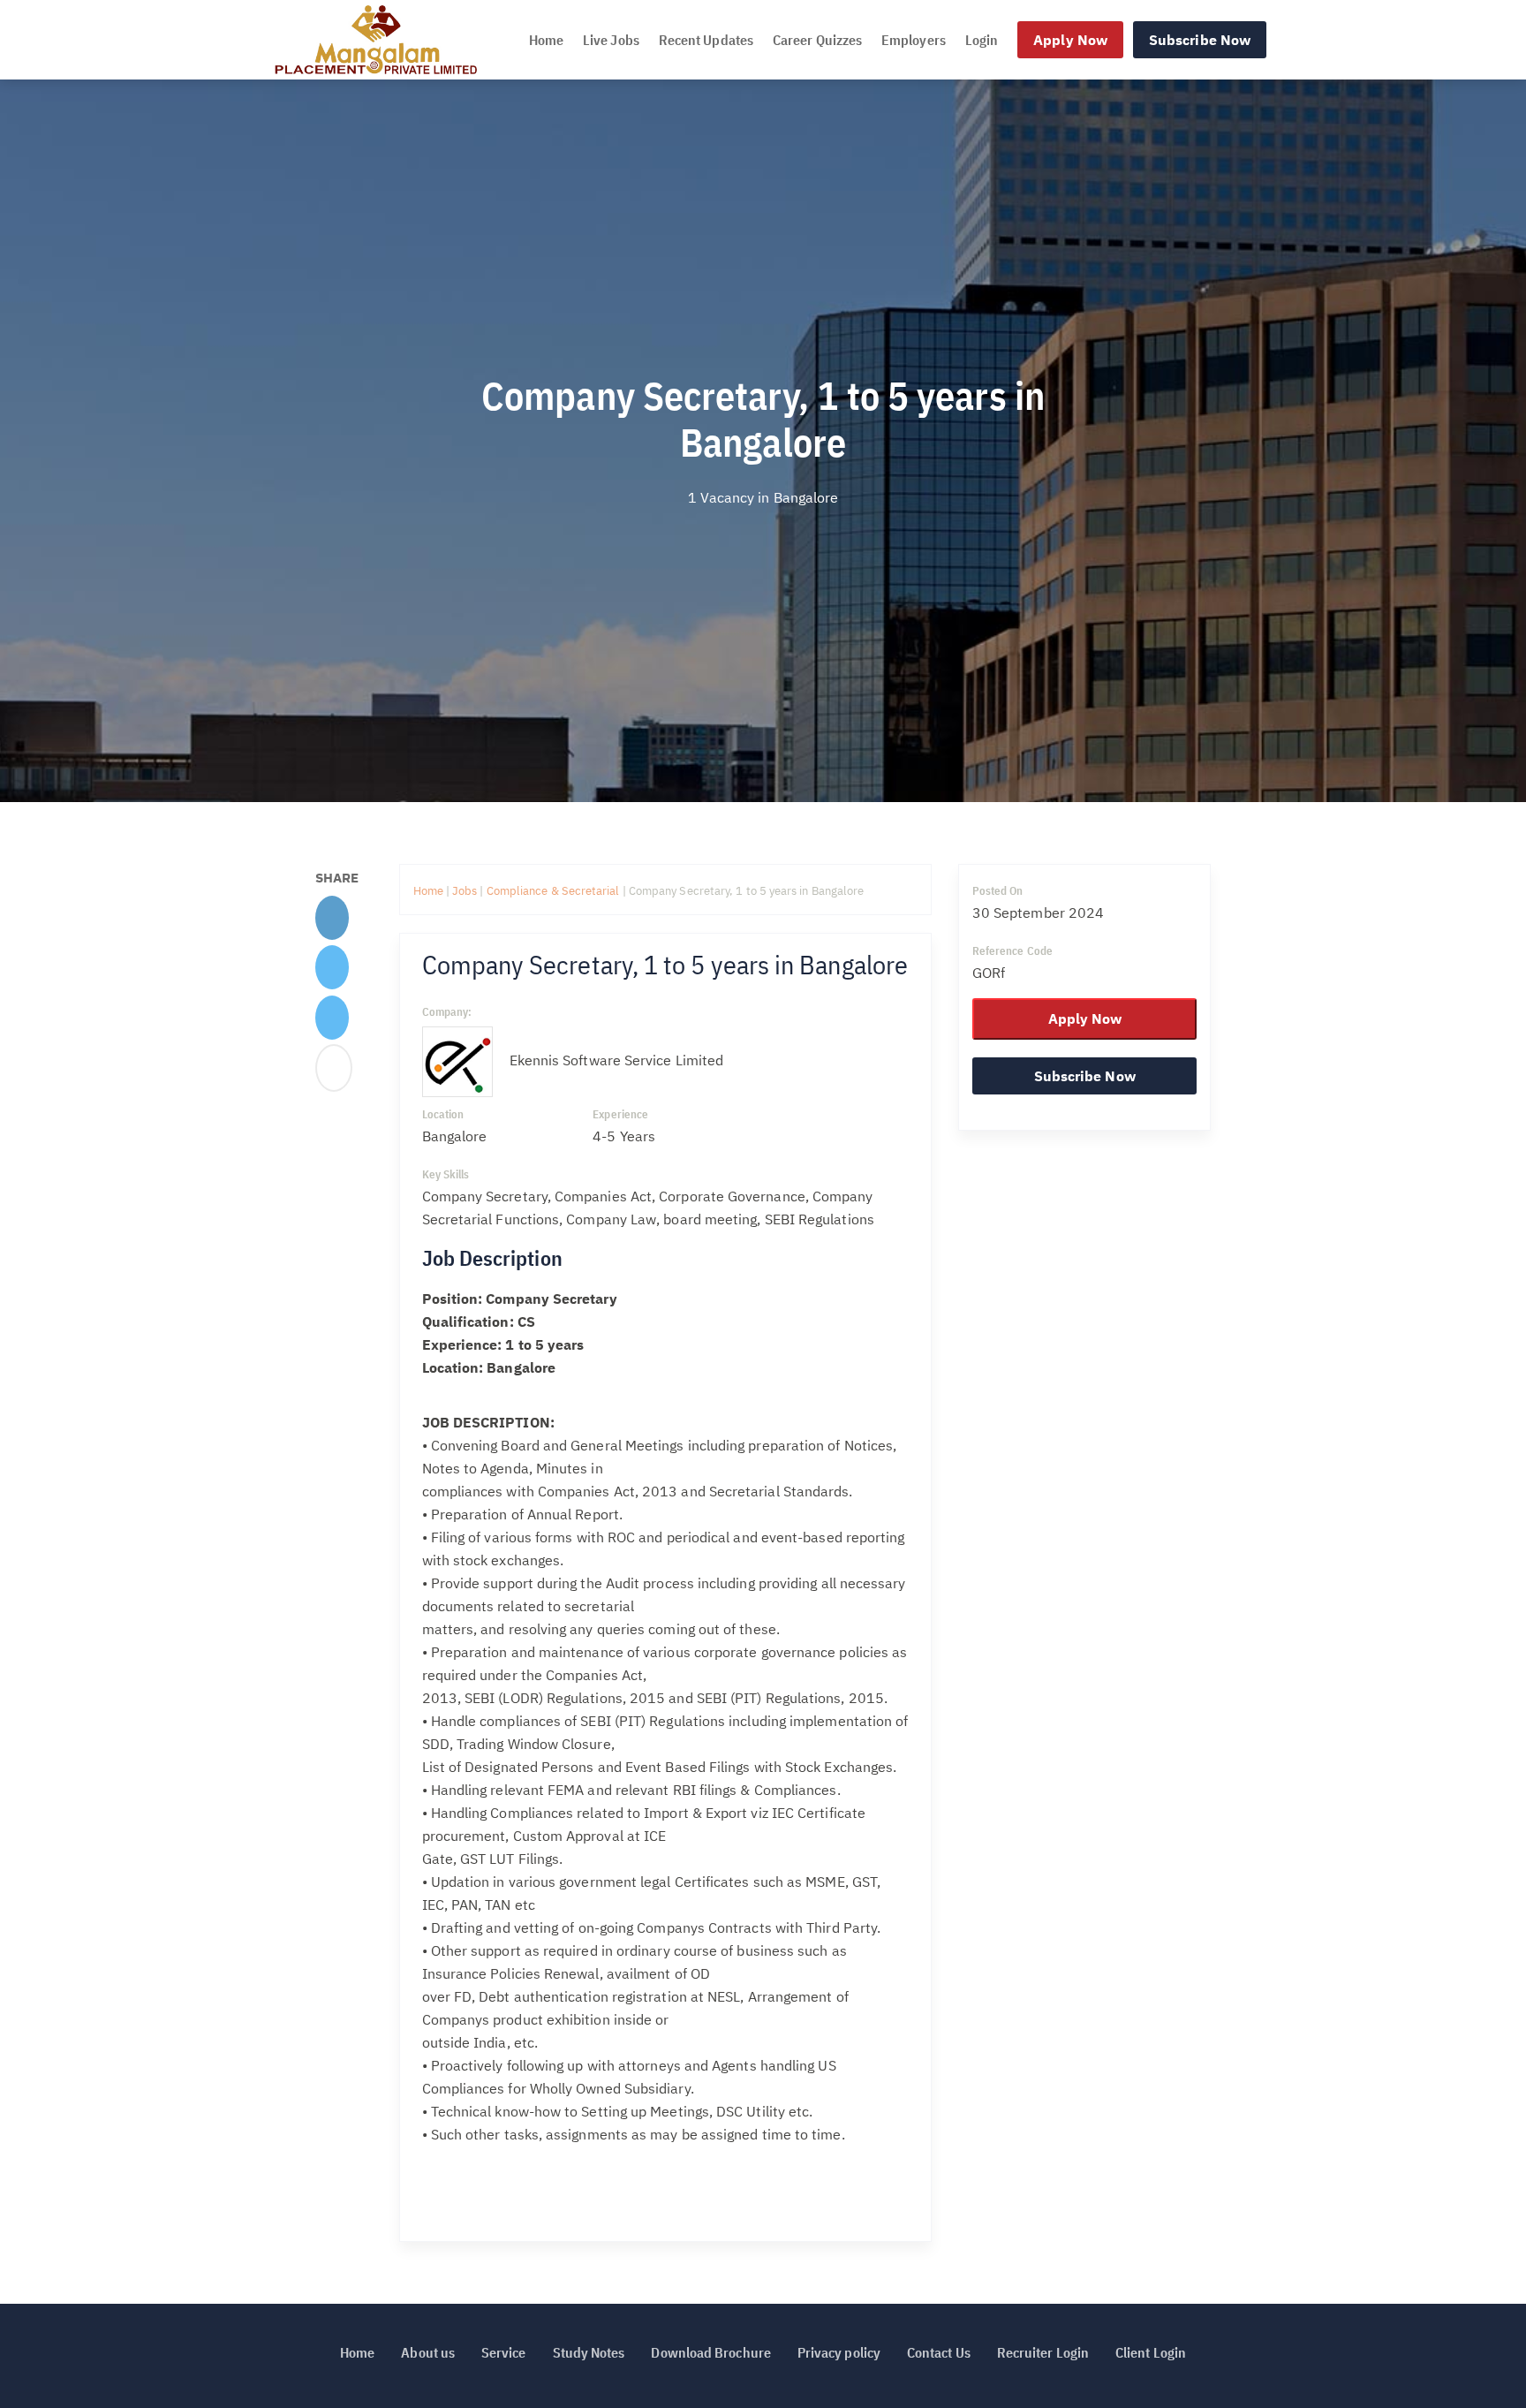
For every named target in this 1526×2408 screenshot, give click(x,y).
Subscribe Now (1200, 40)
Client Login (1151, 2352)
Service (504, 2352)
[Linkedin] (332, 1023)
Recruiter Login (1043, 2352)
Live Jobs (611, 40)
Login (982, 40)
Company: (447, 1012)
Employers (914, 40)
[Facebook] (332, 922)
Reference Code (1012, 951)
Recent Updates (706, 40)
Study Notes (589, 2352)
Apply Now (1070, 40)
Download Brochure (710, 2352)
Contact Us (939, 2352)
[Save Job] (334, 1073)
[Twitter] (332, 973)
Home (546, 40)
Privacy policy (839, 2352)
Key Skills (446, 1174)
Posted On (998, 891)
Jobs (465, 891)
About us (428, 2352)
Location (443, 1114)
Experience (620, 1114)
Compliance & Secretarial (555, 891)
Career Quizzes (817, 40)
